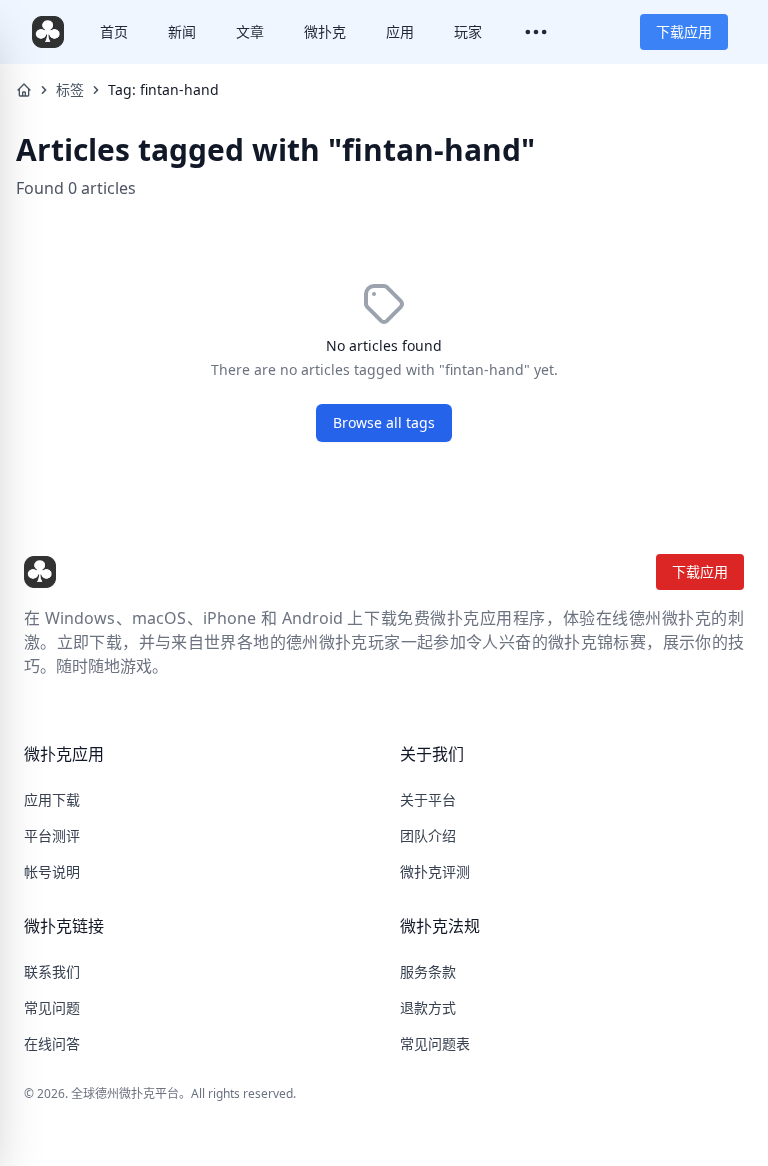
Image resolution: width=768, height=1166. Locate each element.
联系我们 (52, 971)
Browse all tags (384, 422)
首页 (114, 31)
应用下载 (52, 799)
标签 (70, 89)
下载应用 (684, 31)
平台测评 (52, 835)
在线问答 (52, 1043)
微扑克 (325, 31)
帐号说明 (52, 871)
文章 (250, 31)
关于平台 (428, 799)
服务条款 (428, 971)
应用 (400, 31)
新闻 (182, 31)
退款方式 (428, 1007)
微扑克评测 (435, 871)
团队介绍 (428, 835)
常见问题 (52, 1007)
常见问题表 (435, 1043)
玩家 (468, 31)
